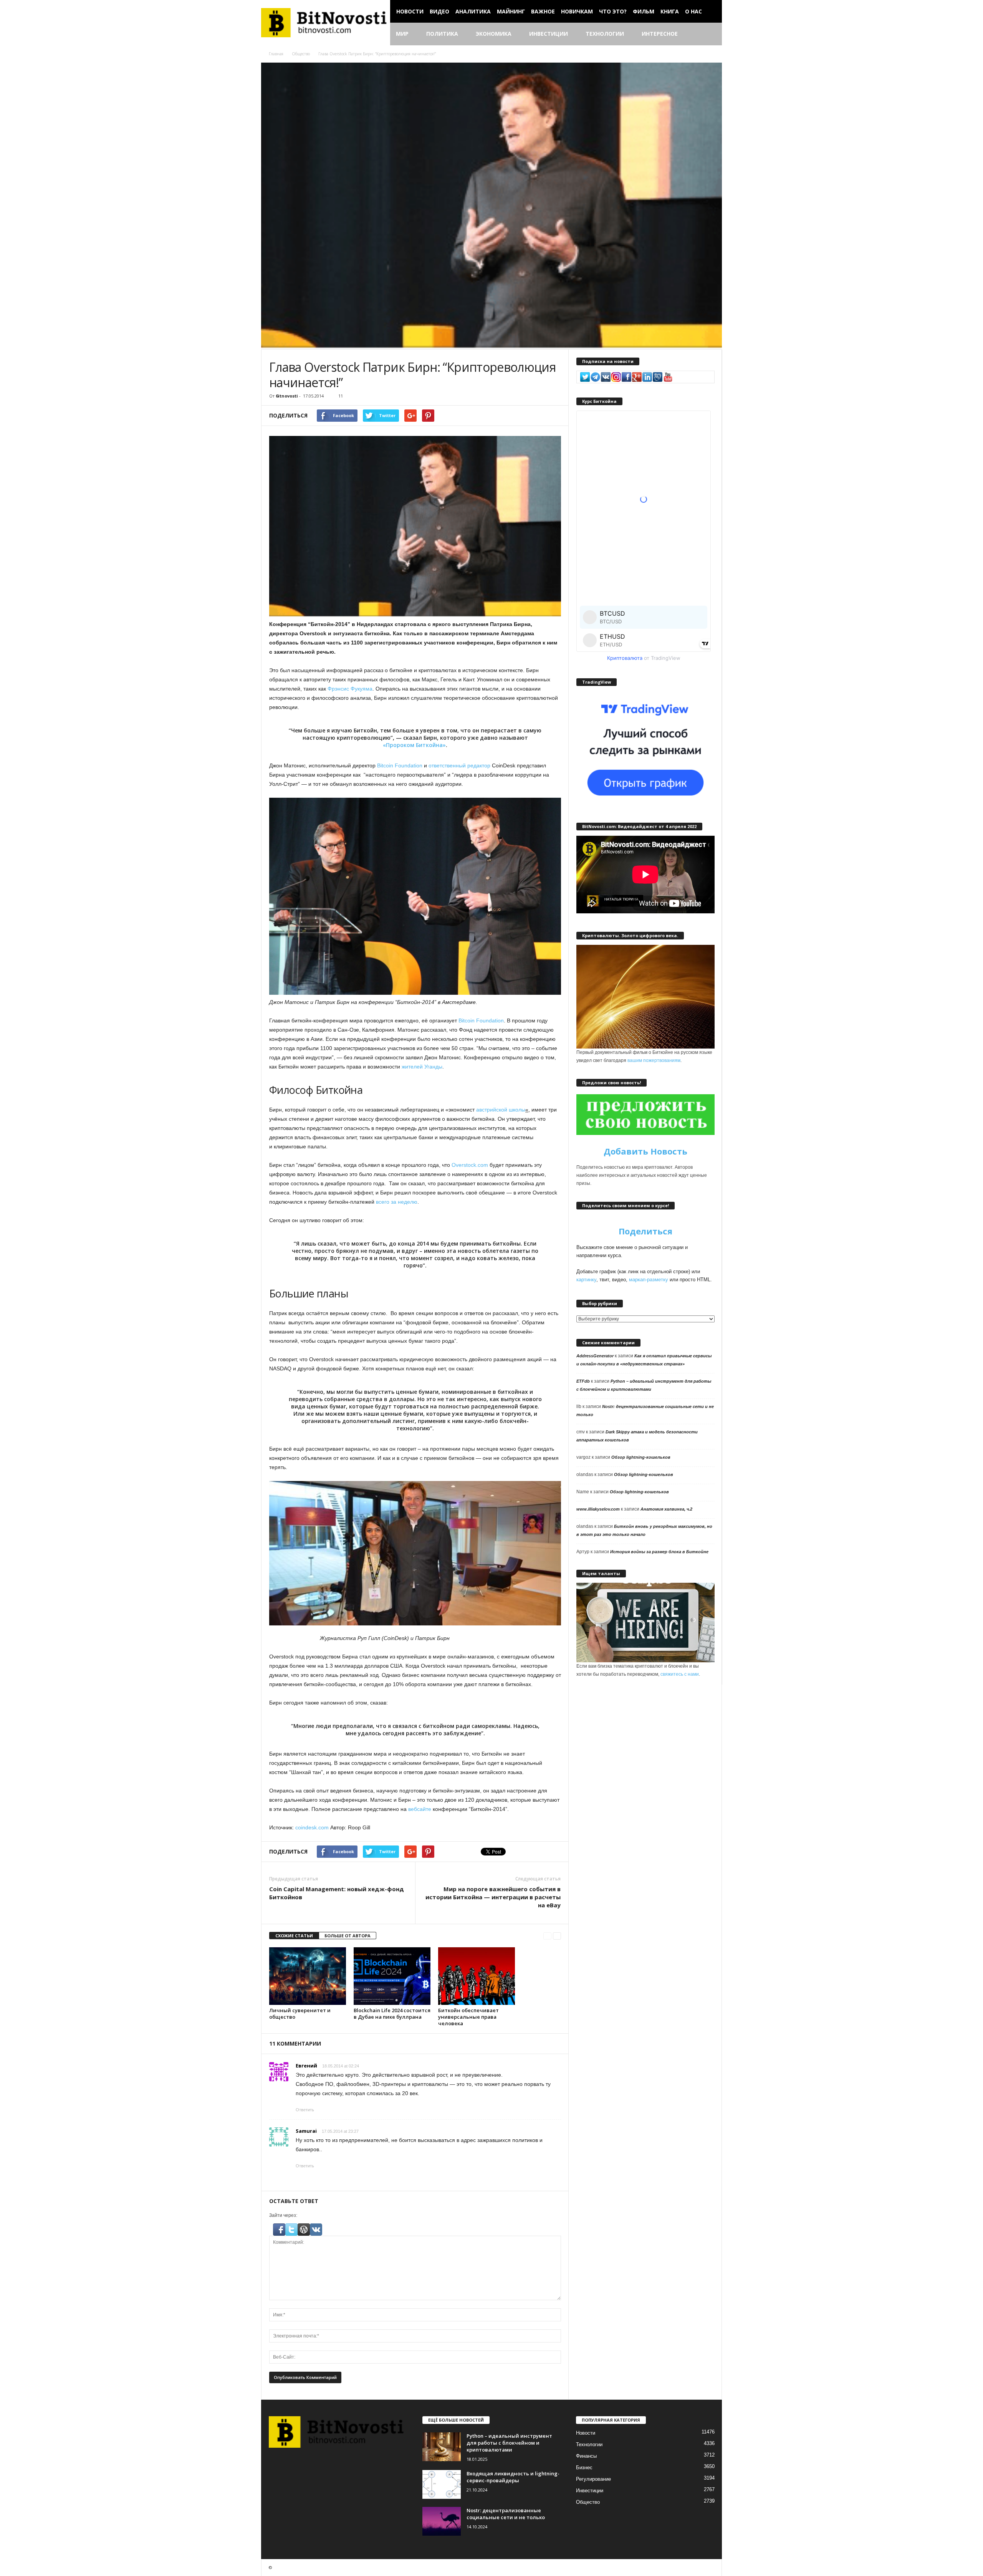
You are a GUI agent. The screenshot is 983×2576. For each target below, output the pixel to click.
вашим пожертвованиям (654, 1060)
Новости (410, 11)
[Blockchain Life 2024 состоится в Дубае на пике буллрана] (392, 1976)
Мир (402, 34)
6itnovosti (287, 396)
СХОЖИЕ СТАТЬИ (294, 1936)
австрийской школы (500, 1110)
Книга (670, 11)
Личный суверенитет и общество (300, 2014)
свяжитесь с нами (680, 1674)
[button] (710, 34)
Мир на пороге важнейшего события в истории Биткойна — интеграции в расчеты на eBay (493, 1897)
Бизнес (584, 2467)
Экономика (494, 34)
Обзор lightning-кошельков (641, 1457)
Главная (276, 54)
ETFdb (583, 1381)
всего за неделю (397, 1202)
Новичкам (577, 11)
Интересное (660, 34)
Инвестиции (549, 34)
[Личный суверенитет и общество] (308, 1976)
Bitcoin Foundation (400, 765)
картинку (586, 1280)
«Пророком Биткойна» (414, 745)
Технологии (605, 34)
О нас (693, 11)
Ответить (305, 2110)
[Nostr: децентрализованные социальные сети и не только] (442, 2521)
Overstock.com (470, 1165)
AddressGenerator (595, 1356)
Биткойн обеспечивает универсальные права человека (468, 2017)
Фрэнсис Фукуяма (350, 689)
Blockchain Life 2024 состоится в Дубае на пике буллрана (392, 2014)
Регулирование (593, 2479)
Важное (543, 11)
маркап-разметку (649, 1280)
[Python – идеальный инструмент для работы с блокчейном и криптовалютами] (442, 2447)
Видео (439, 11)
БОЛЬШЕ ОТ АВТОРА (348, 1936)
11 (341, 396)
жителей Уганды (422, 1067)
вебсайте (420, 1809)
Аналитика (473, 11)
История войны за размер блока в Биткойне (659, 1552)
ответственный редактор (459, 765)
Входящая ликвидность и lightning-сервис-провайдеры (513, 2477)
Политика (442, 34)
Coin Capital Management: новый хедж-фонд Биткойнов (337, 1893)
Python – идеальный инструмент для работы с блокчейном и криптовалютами (509, 2443)
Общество (301, 54)
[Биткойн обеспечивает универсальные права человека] (477, 1976)
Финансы (586, 2456)
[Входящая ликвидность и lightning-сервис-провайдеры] (442, 2484)
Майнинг (511, 11)
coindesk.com (312, 1827)
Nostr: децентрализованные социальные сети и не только (506, 2514)
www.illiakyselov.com (598, 1509)
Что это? (613, 11)
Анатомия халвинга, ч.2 (666, 1509)
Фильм (644, 11)
